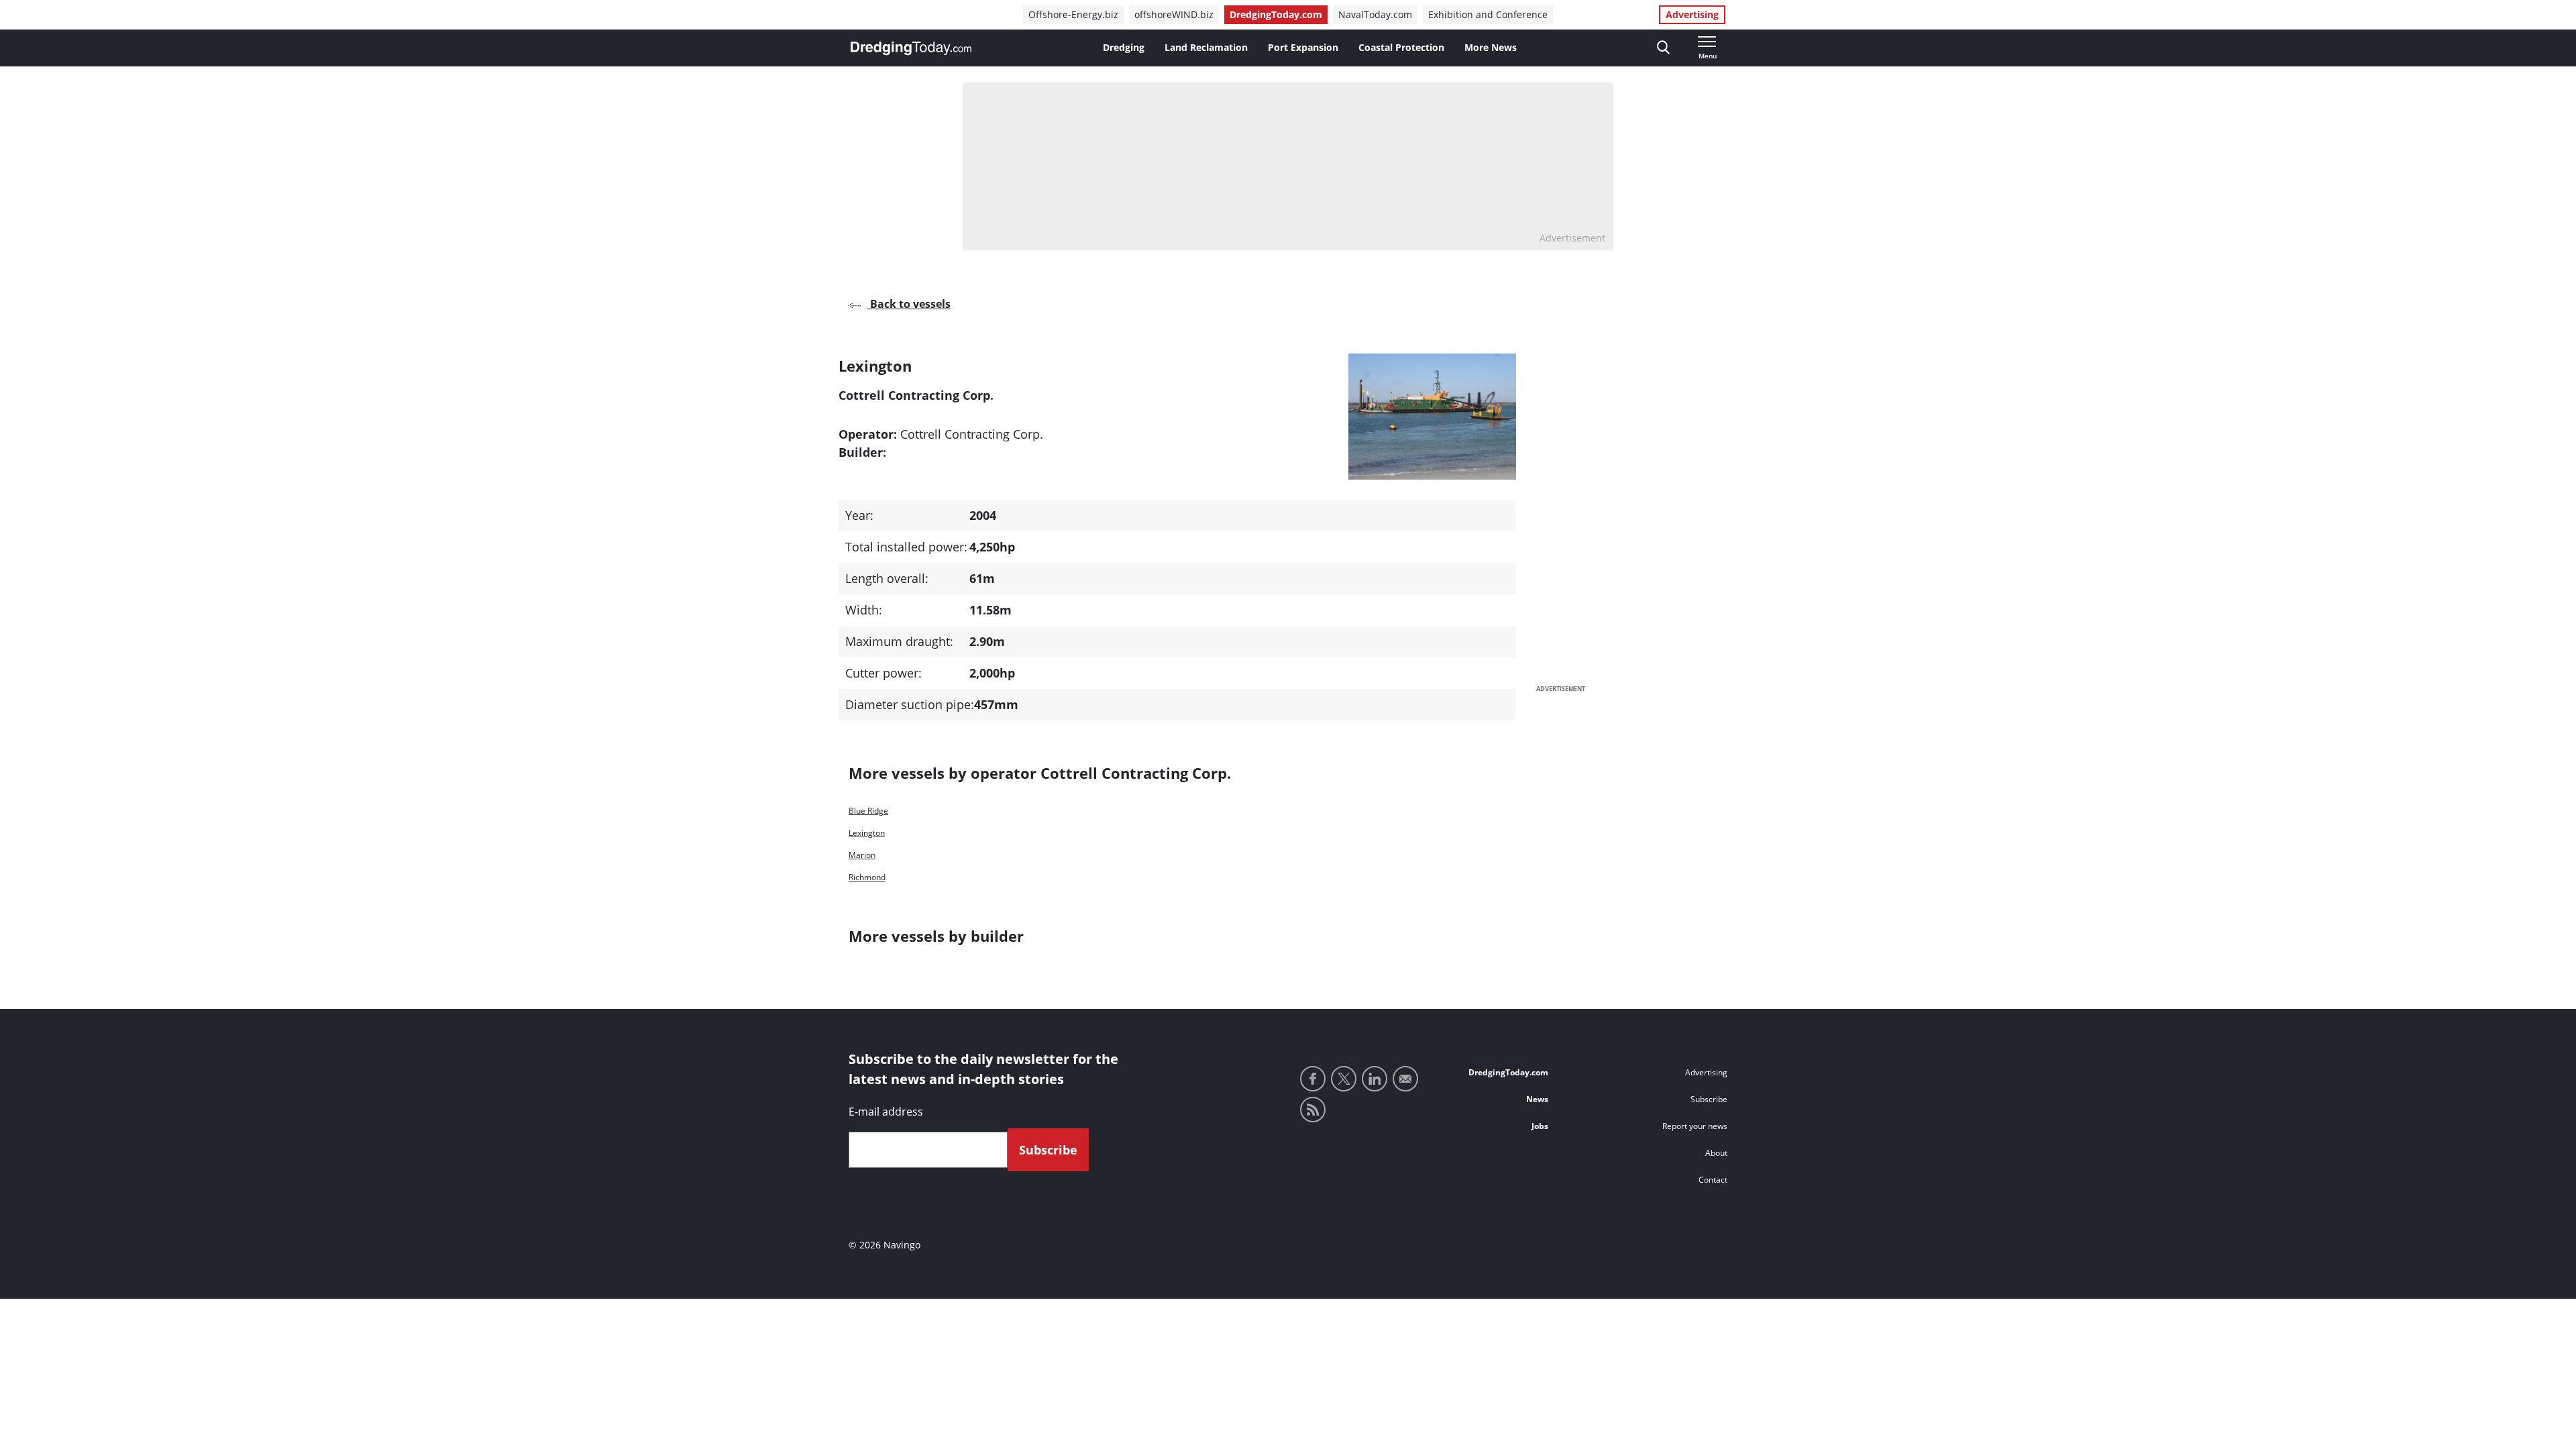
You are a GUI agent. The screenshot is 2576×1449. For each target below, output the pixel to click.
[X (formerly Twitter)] (1344, 1079)
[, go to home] (911, 48)
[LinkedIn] (1375, 1079)
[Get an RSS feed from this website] (1313, 1110)
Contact (1713, 1180)
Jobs (1540, 1126)
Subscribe (1709, 1099)
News (1537, 1099)
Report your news (1695, 1126)
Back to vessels (909, 304)
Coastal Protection (1401, 47)
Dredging (1124, 47)
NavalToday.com (1375, 14)
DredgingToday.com (1276, 14)
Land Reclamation (1206, 47)
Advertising (1692, 14)
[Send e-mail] (1405, 1079)
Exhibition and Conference (1488, 14)
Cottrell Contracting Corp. (972, 434)
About (1716, 1153)
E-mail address (886, 1112)
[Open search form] (1663, 48)
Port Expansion (1303, 47)
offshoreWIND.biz (1174, 14)
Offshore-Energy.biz (1073, 14)
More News (1491, 47)
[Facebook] (1313, 1079)
